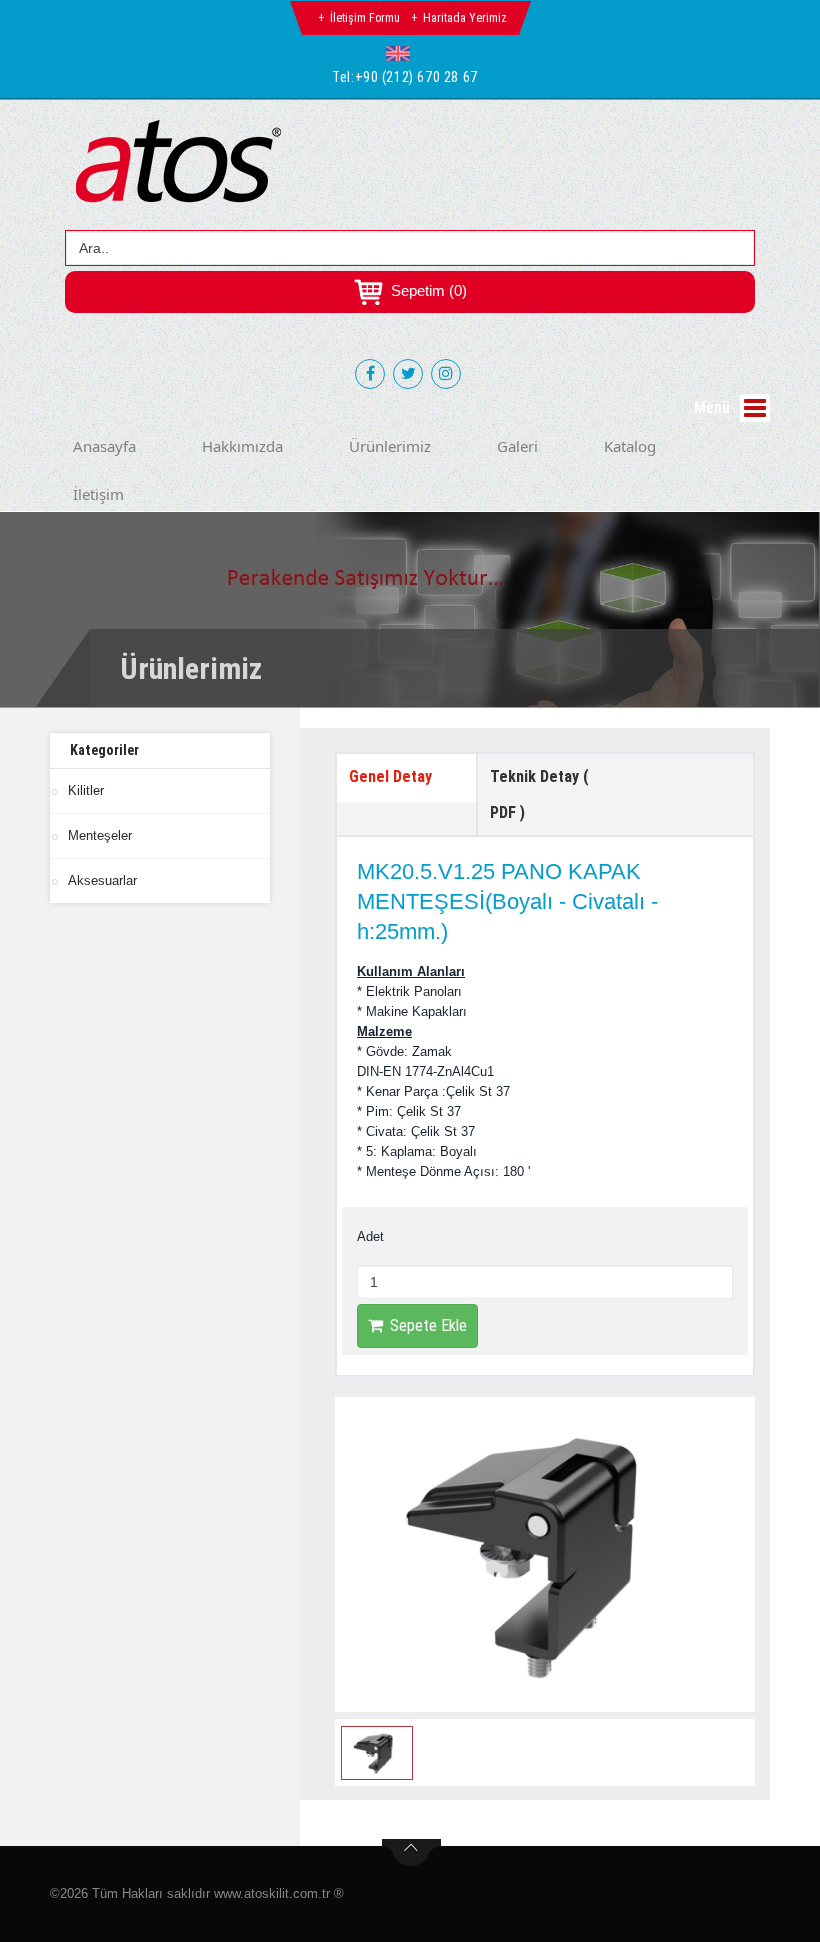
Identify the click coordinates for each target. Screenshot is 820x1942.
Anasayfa (104, 446)
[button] (402, 53)
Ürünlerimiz (390, 446)
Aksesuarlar (102, 880)
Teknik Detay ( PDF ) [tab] (539, 794)
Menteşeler (100, 835)
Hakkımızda (242, 446)
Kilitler (86, 790)
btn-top (411, 1853)
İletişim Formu (365, 18)
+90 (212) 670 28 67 (416, 77)
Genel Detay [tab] (390, 776)
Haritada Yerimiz (465, 18)
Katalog (630, 446)
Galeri (517, 446)
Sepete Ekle (428, 1325)
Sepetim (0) (427, 290)
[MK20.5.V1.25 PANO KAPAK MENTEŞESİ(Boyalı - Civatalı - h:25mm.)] (545, 1554)
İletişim (98, 494)
